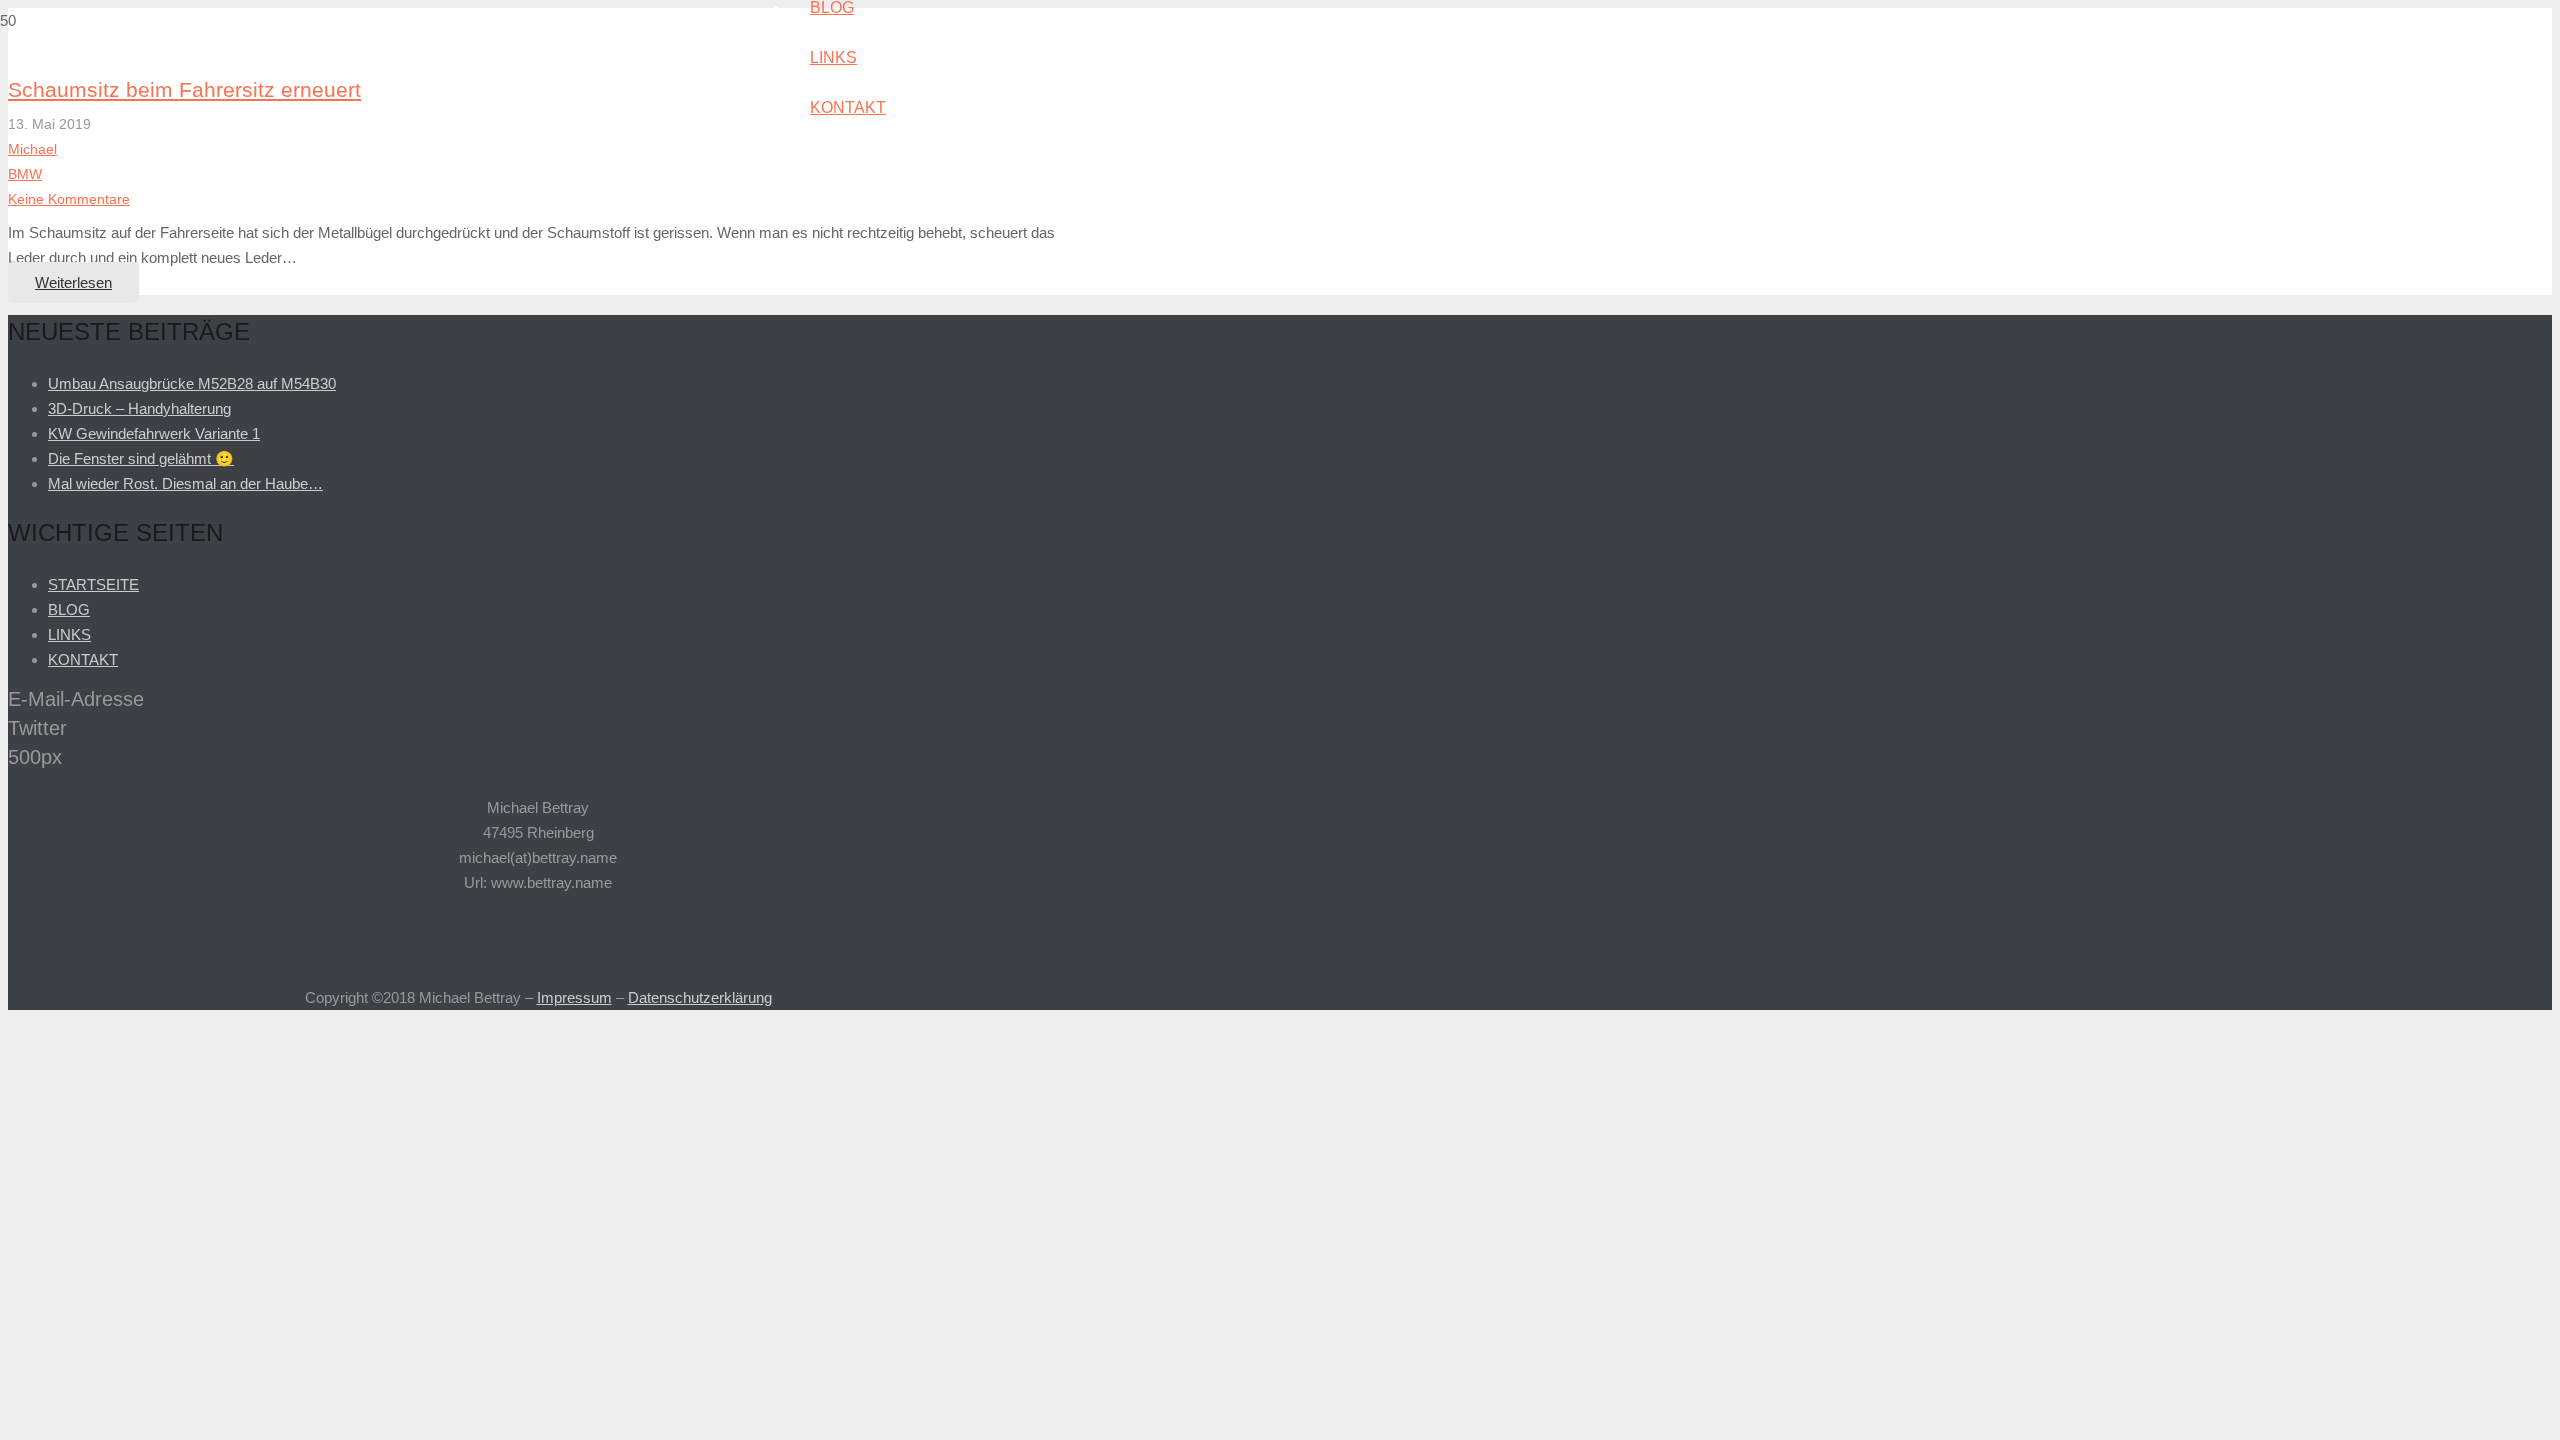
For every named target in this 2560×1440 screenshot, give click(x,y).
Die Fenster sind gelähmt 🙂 (141, 458)
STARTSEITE (93, 584)
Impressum (574, 997)
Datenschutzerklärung (700, 997)
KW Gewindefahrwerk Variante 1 (154, 433)
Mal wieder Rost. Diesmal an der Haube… (185, 483)
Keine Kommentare (69, 199)
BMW (25, 174)
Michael (32, 149)
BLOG (69, 609)
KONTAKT (83, 659)
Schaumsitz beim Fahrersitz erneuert (184, 89)
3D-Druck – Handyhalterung (139, 408)
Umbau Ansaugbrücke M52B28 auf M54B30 (192, 383)
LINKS (69, 634)
